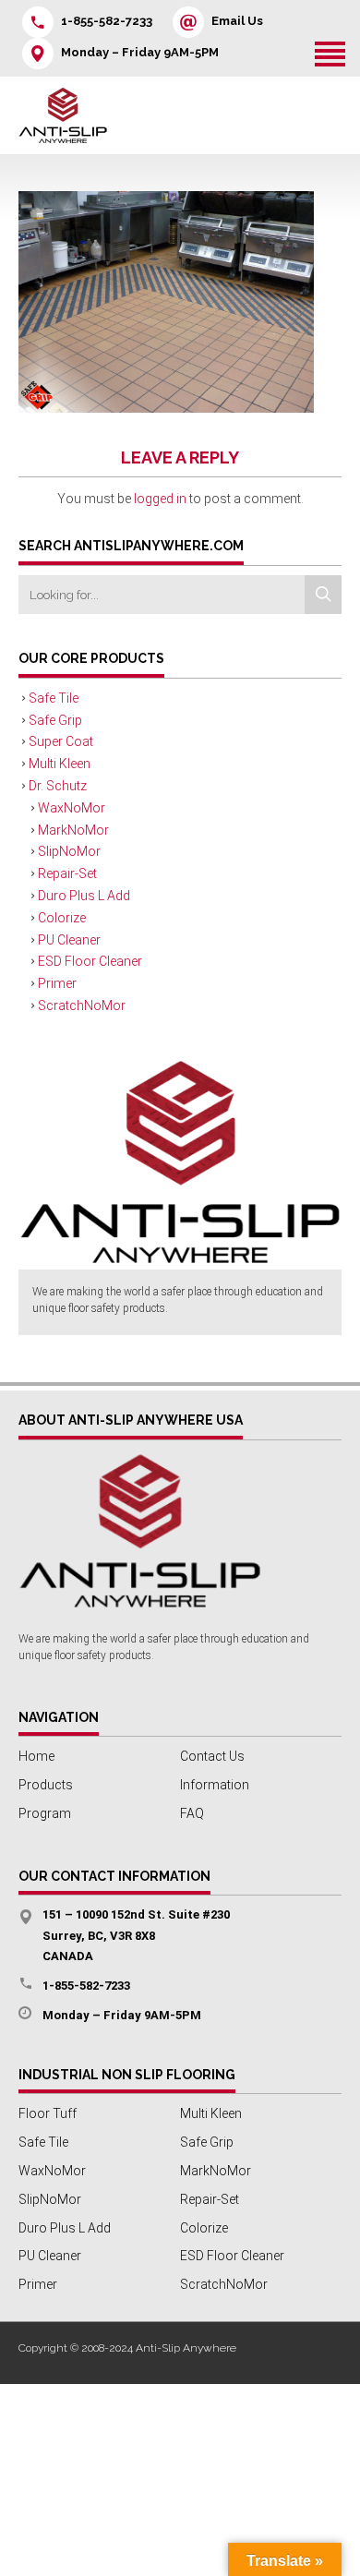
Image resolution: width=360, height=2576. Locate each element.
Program (45, 1813)
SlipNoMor (69, 851)
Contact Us (212, 1756)
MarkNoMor (73, 830)
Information (215, 1785)
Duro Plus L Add (84, 896)
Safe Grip (55, 720)
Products (46, 1785)
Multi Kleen (60, 764)
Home (36, 1756)
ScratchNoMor (82, 1005)
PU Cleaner (69, 940)
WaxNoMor (72, 808)
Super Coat (61, 741)
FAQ (192, 1813)
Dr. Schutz (58, 786)
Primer (57, 983)
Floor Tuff (48, 2113)
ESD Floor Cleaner (90, 961)
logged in (160, 499)
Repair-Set (67, 873)
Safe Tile (54, 698)
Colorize (62, 918)
